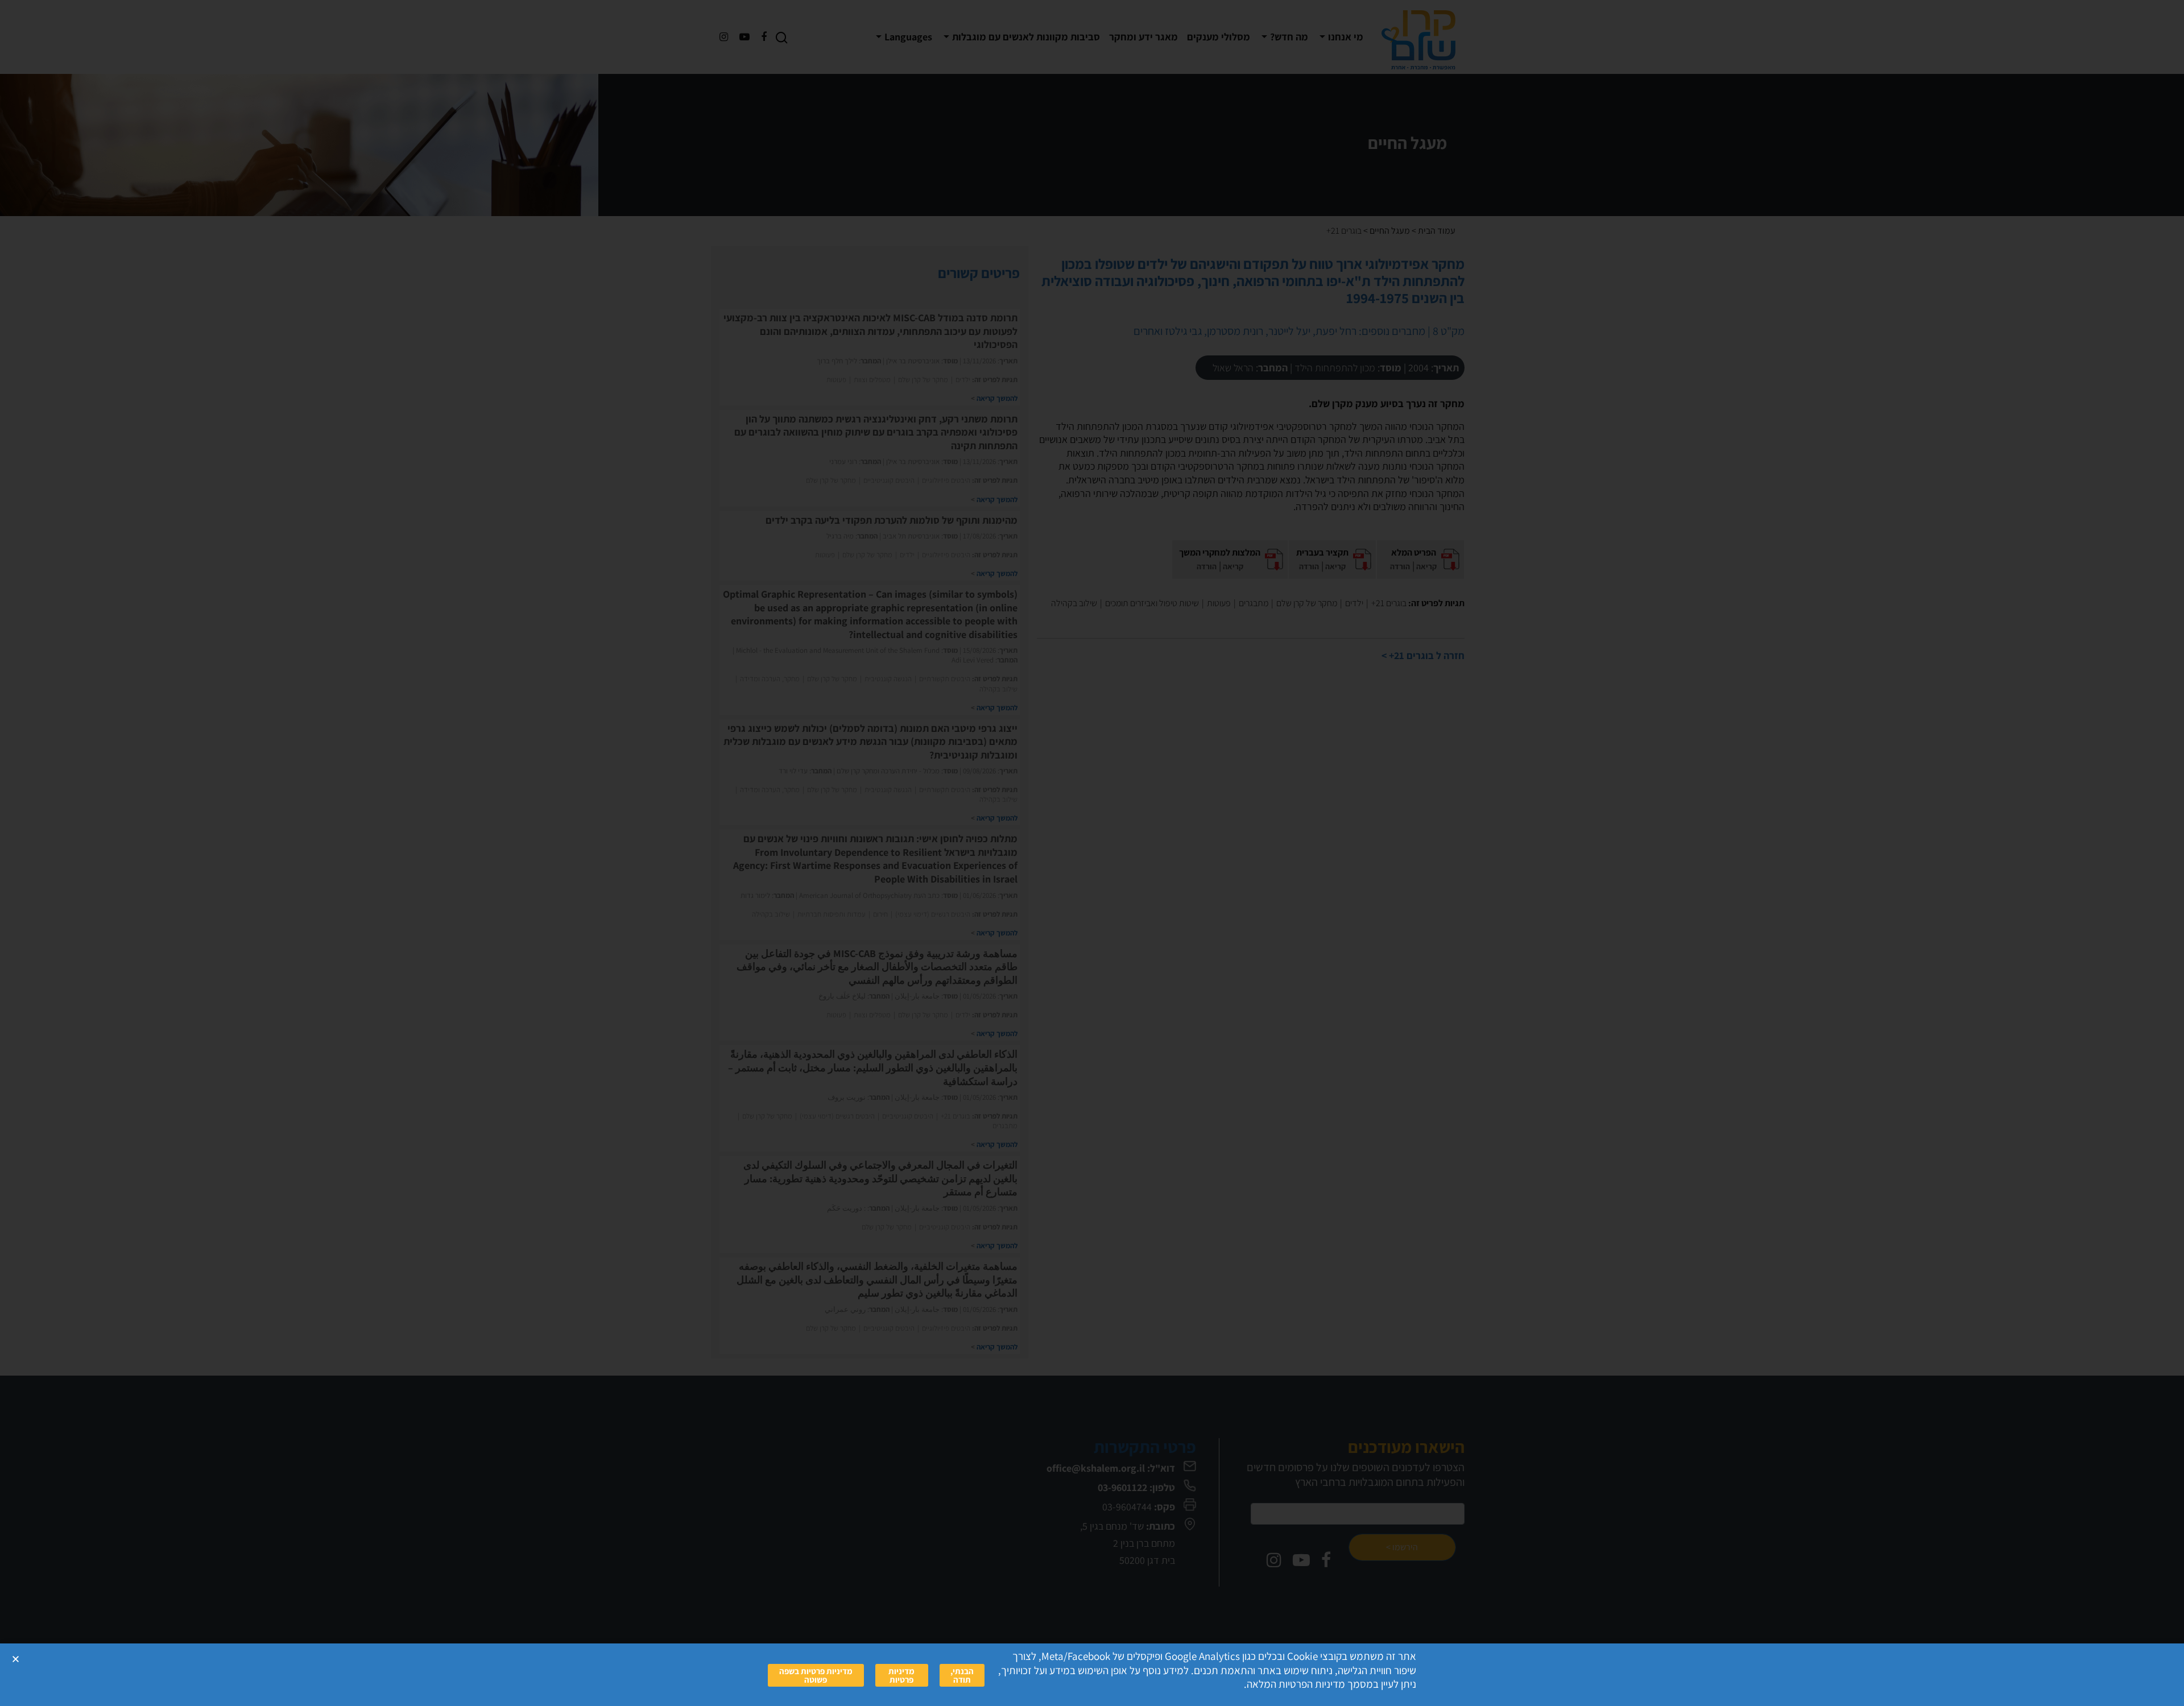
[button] (16, 1659)
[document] (1092, 853)
